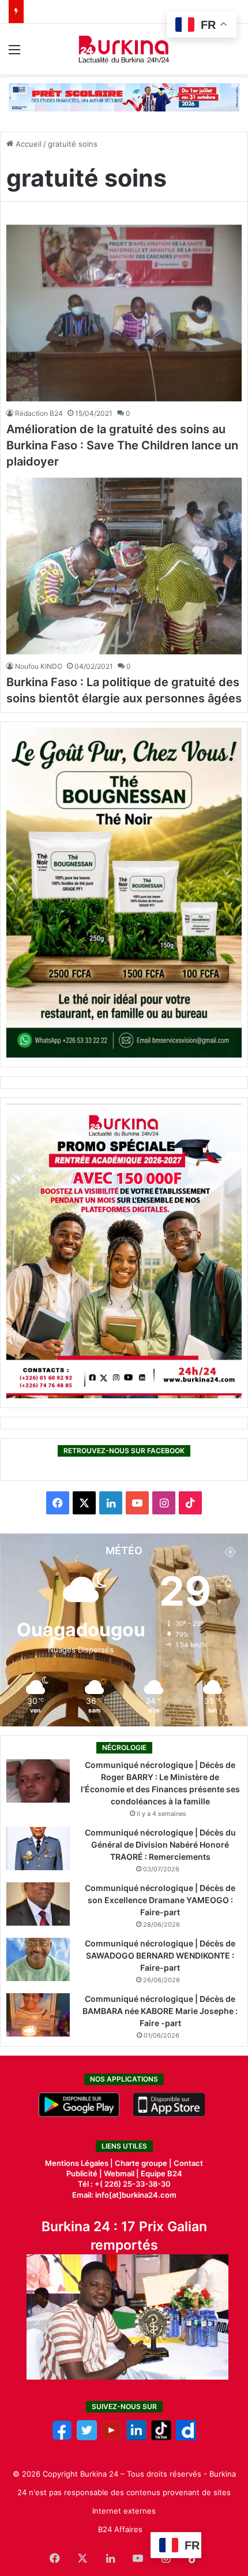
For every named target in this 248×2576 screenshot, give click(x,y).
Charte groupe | (144, 2163)
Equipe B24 (161, 2173)
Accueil (27, 144)
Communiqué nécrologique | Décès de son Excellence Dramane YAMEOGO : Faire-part (160, 1900)
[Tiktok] (161, 2437)
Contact (188, 2163)
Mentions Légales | (80, 2163)
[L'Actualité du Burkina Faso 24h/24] (124, 49)
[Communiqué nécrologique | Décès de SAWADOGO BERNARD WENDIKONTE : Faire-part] (38, 1959)
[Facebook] (62, 2437)
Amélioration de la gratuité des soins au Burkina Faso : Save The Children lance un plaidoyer (122, 445)
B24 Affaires (120, 2529)
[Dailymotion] (186, 2437)
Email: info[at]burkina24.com (124, 2195)
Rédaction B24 (39, 413)
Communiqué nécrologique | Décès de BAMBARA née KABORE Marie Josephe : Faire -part (160, 2011)
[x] (87, 2437)
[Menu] (14, 53)
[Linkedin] (136, 2437)
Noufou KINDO (39, 666)
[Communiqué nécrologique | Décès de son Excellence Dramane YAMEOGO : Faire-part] (38, 1904)
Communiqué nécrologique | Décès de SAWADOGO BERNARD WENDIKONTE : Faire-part (160, 1955)
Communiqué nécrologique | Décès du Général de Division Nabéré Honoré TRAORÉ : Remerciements (160, 1844)
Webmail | (121, 2173)
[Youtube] (112, 2437)
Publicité (82, 2173)
